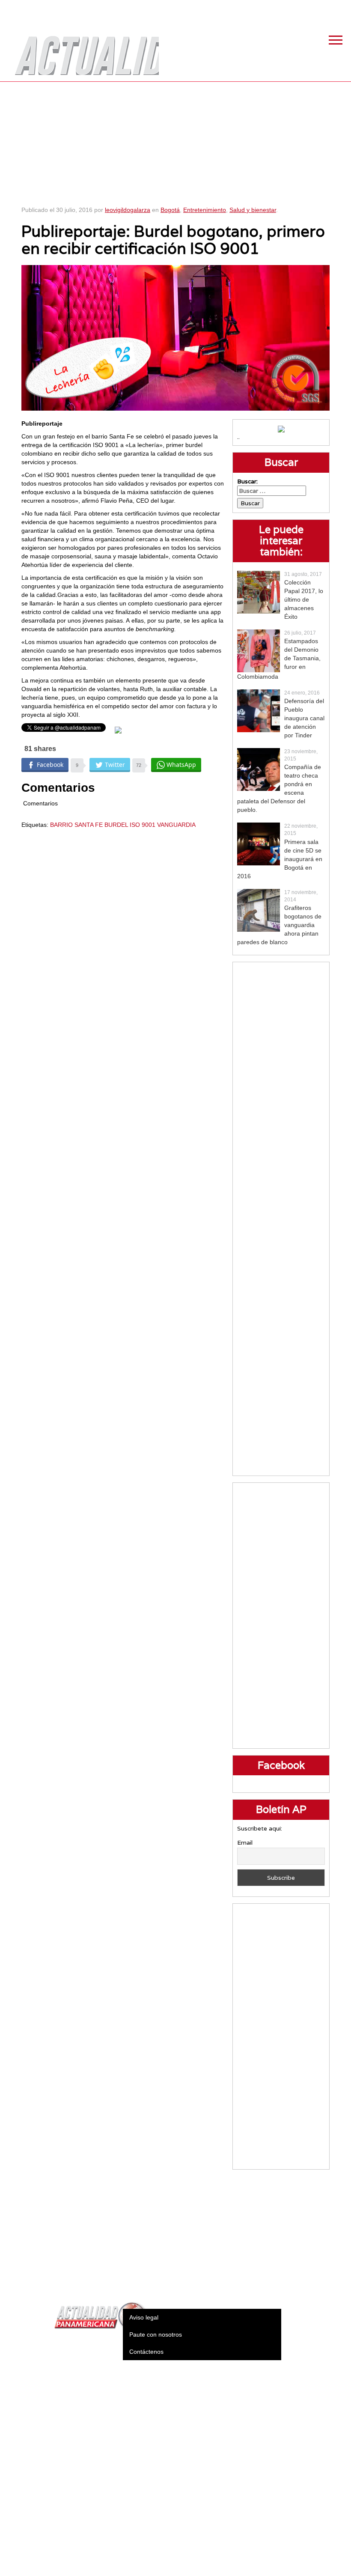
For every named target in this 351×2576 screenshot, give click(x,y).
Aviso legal (144, 2317)
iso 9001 (143, 825)
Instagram (319, 9)
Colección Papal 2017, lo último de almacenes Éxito (304, 599)
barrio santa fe (76, 825)
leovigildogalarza (128, 210)
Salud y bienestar (253, 210)
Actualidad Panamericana (83, 49)
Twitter (297, 9)
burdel (116, 825)
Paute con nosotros (156, 2334)
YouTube (340, 9)
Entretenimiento (205, 210)
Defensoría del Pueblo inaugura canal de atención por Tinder (304, 718)
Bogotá (170, 210)
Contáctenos (146, 2352)
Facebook (276, 9)
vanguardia (176, 825)
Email (245, 1843)
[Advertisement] (176, 141)
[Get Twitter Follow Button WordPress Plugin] (118, 730)
